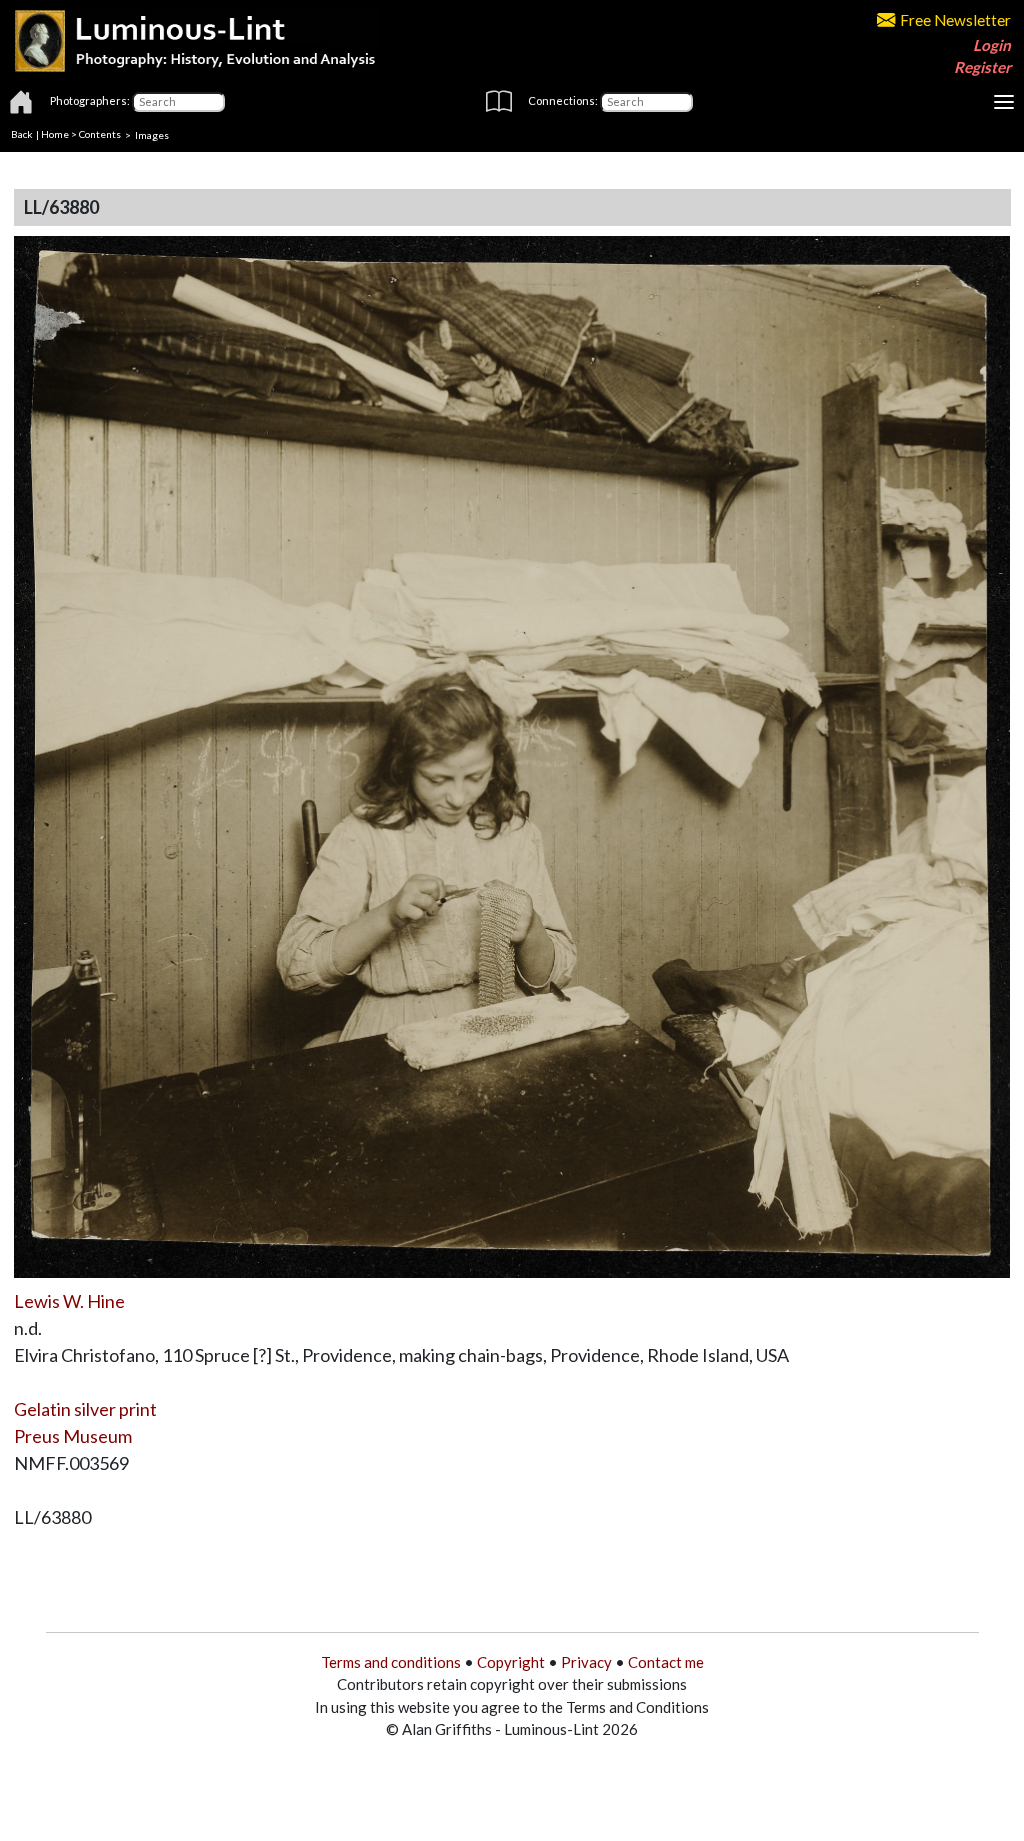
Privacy (586, 1662)
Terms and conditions (391, 1662)
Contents (100, 134)
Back (22, 134)
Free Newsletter (955, 20)
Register (982, 67)
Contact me (666, 1662)
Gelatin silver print (85, 1409)
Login (992, 45)
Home (55, 134)
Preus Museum (73, 1436)
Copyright (511, 1662)
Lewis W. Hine (69, 1301)
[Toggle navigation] (1004, 102)
